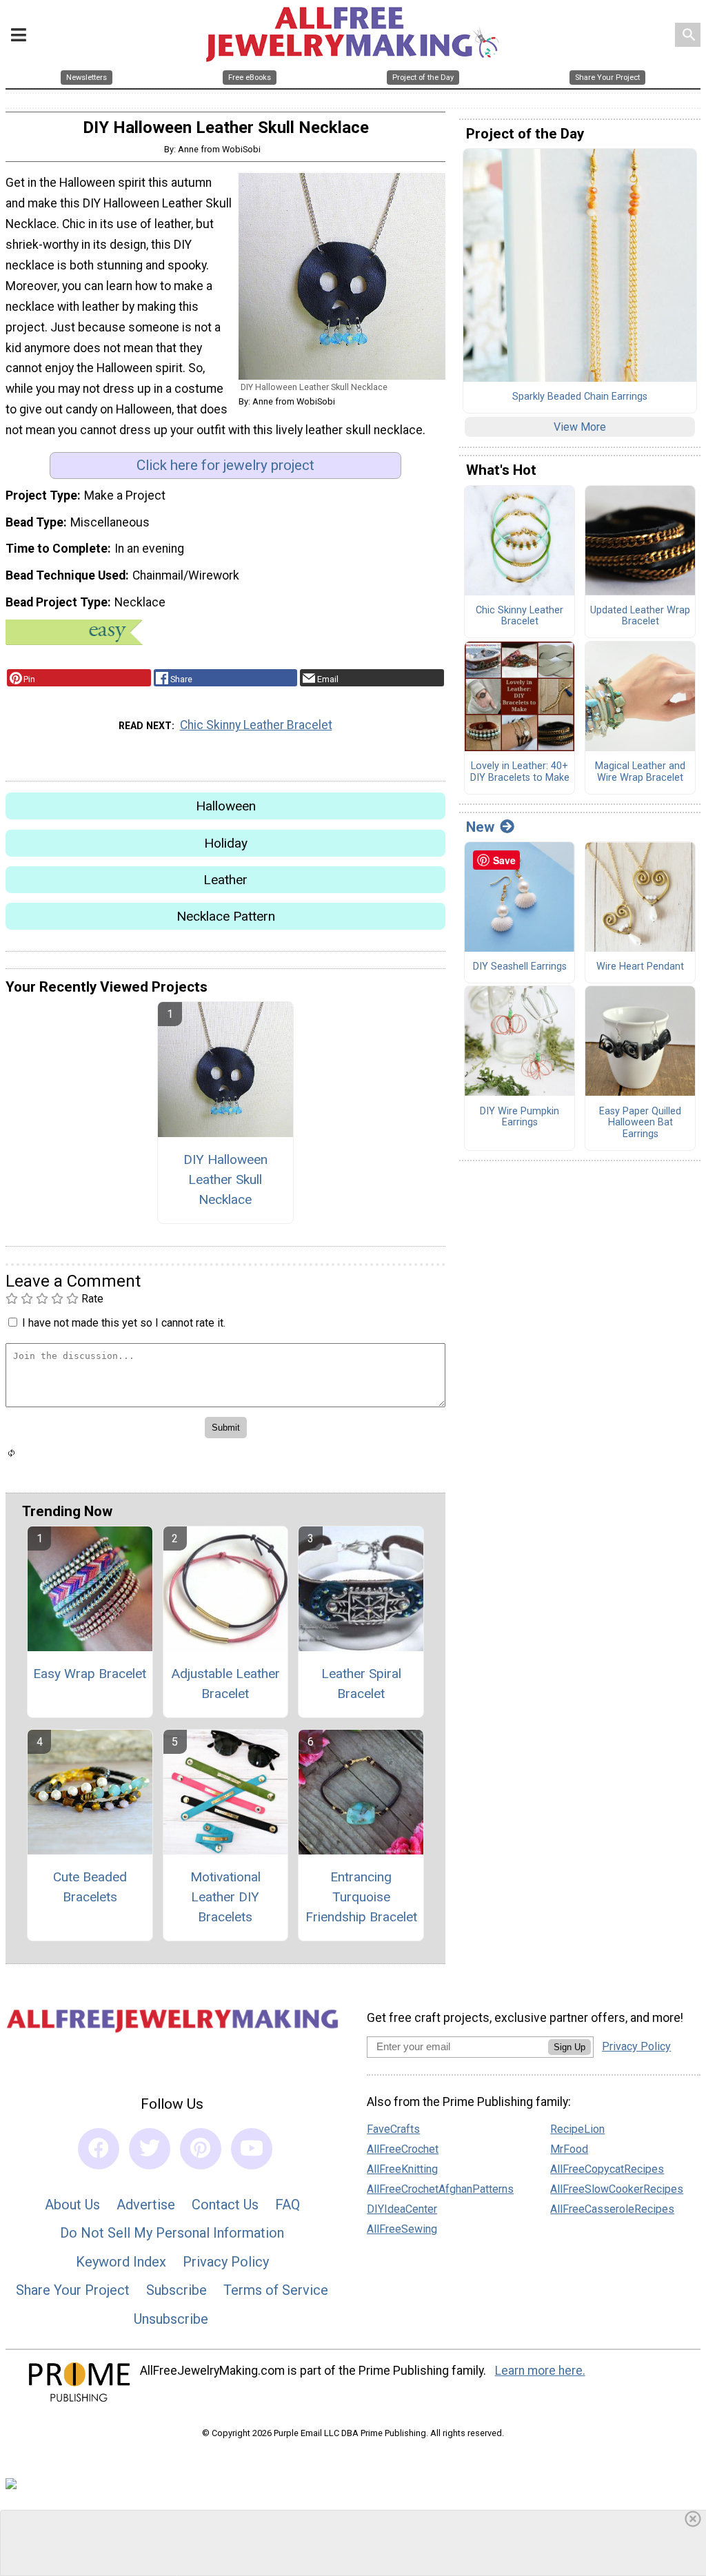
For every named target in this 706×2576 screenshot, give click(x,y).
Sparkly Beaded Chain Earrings (580, 397)
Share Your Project (73, 2290)
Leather (225, 880)
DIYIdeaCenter (402, 2209)
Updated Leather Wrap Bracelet (640, 616)
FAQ (288, 2205)
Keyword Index (121, 2262)
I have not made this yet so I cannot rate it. (124, 1323)
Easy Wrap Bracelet (90, 1674)
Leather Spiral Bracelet (361, 1684)
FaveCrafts (393, 2129)
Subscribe (176, 2290)
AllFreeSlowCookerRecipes (617, 2189)
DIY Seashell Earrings (520, 967)
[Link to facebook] (99, 2149)
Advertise (146, 2205)
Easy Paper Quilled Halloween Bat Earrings (640, 1123)
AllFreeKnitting (402, 2169)
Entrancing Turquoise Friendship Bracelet (361, 1897)
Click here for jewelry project (225, 465)
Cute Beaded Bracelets (90, 1887)
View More (580, 427)
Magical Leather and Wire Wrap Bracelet (640, 772)
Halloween (226, 806)
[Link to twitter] (150, 2149)
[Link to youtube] (252, 2149)
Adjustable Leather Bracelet (225, 1684)
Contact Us (225, 2205)
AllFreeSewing (402, 2229)
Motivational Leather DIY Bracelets (225, 1897)
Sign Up (569, 2047)
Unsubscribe (171, 2319)
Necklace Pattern (226, 916)
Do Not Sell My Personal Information (172, 2233)
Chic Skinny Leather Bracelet (256, 725)
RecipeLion (577, 2129)
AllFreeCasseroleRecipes (612, 2209)
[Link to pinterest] (201, 2149)
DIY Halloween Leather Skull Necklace (225, 1179)
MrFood (569, 2149)
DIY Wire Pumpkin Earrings (520, 1117)
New (480, 827)
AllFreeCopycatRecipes (607, 2169)
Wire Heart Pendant (640, 967)
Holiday (226, 843)
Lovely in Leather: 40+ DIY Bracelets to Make (520, 772)
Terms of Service (276, 2290)
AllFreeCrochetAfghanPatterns (440, 2189)
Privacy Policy (226, 2262)
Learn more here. (540, 2371)
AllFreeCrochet (403, 2149)
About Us (72, 2205)
